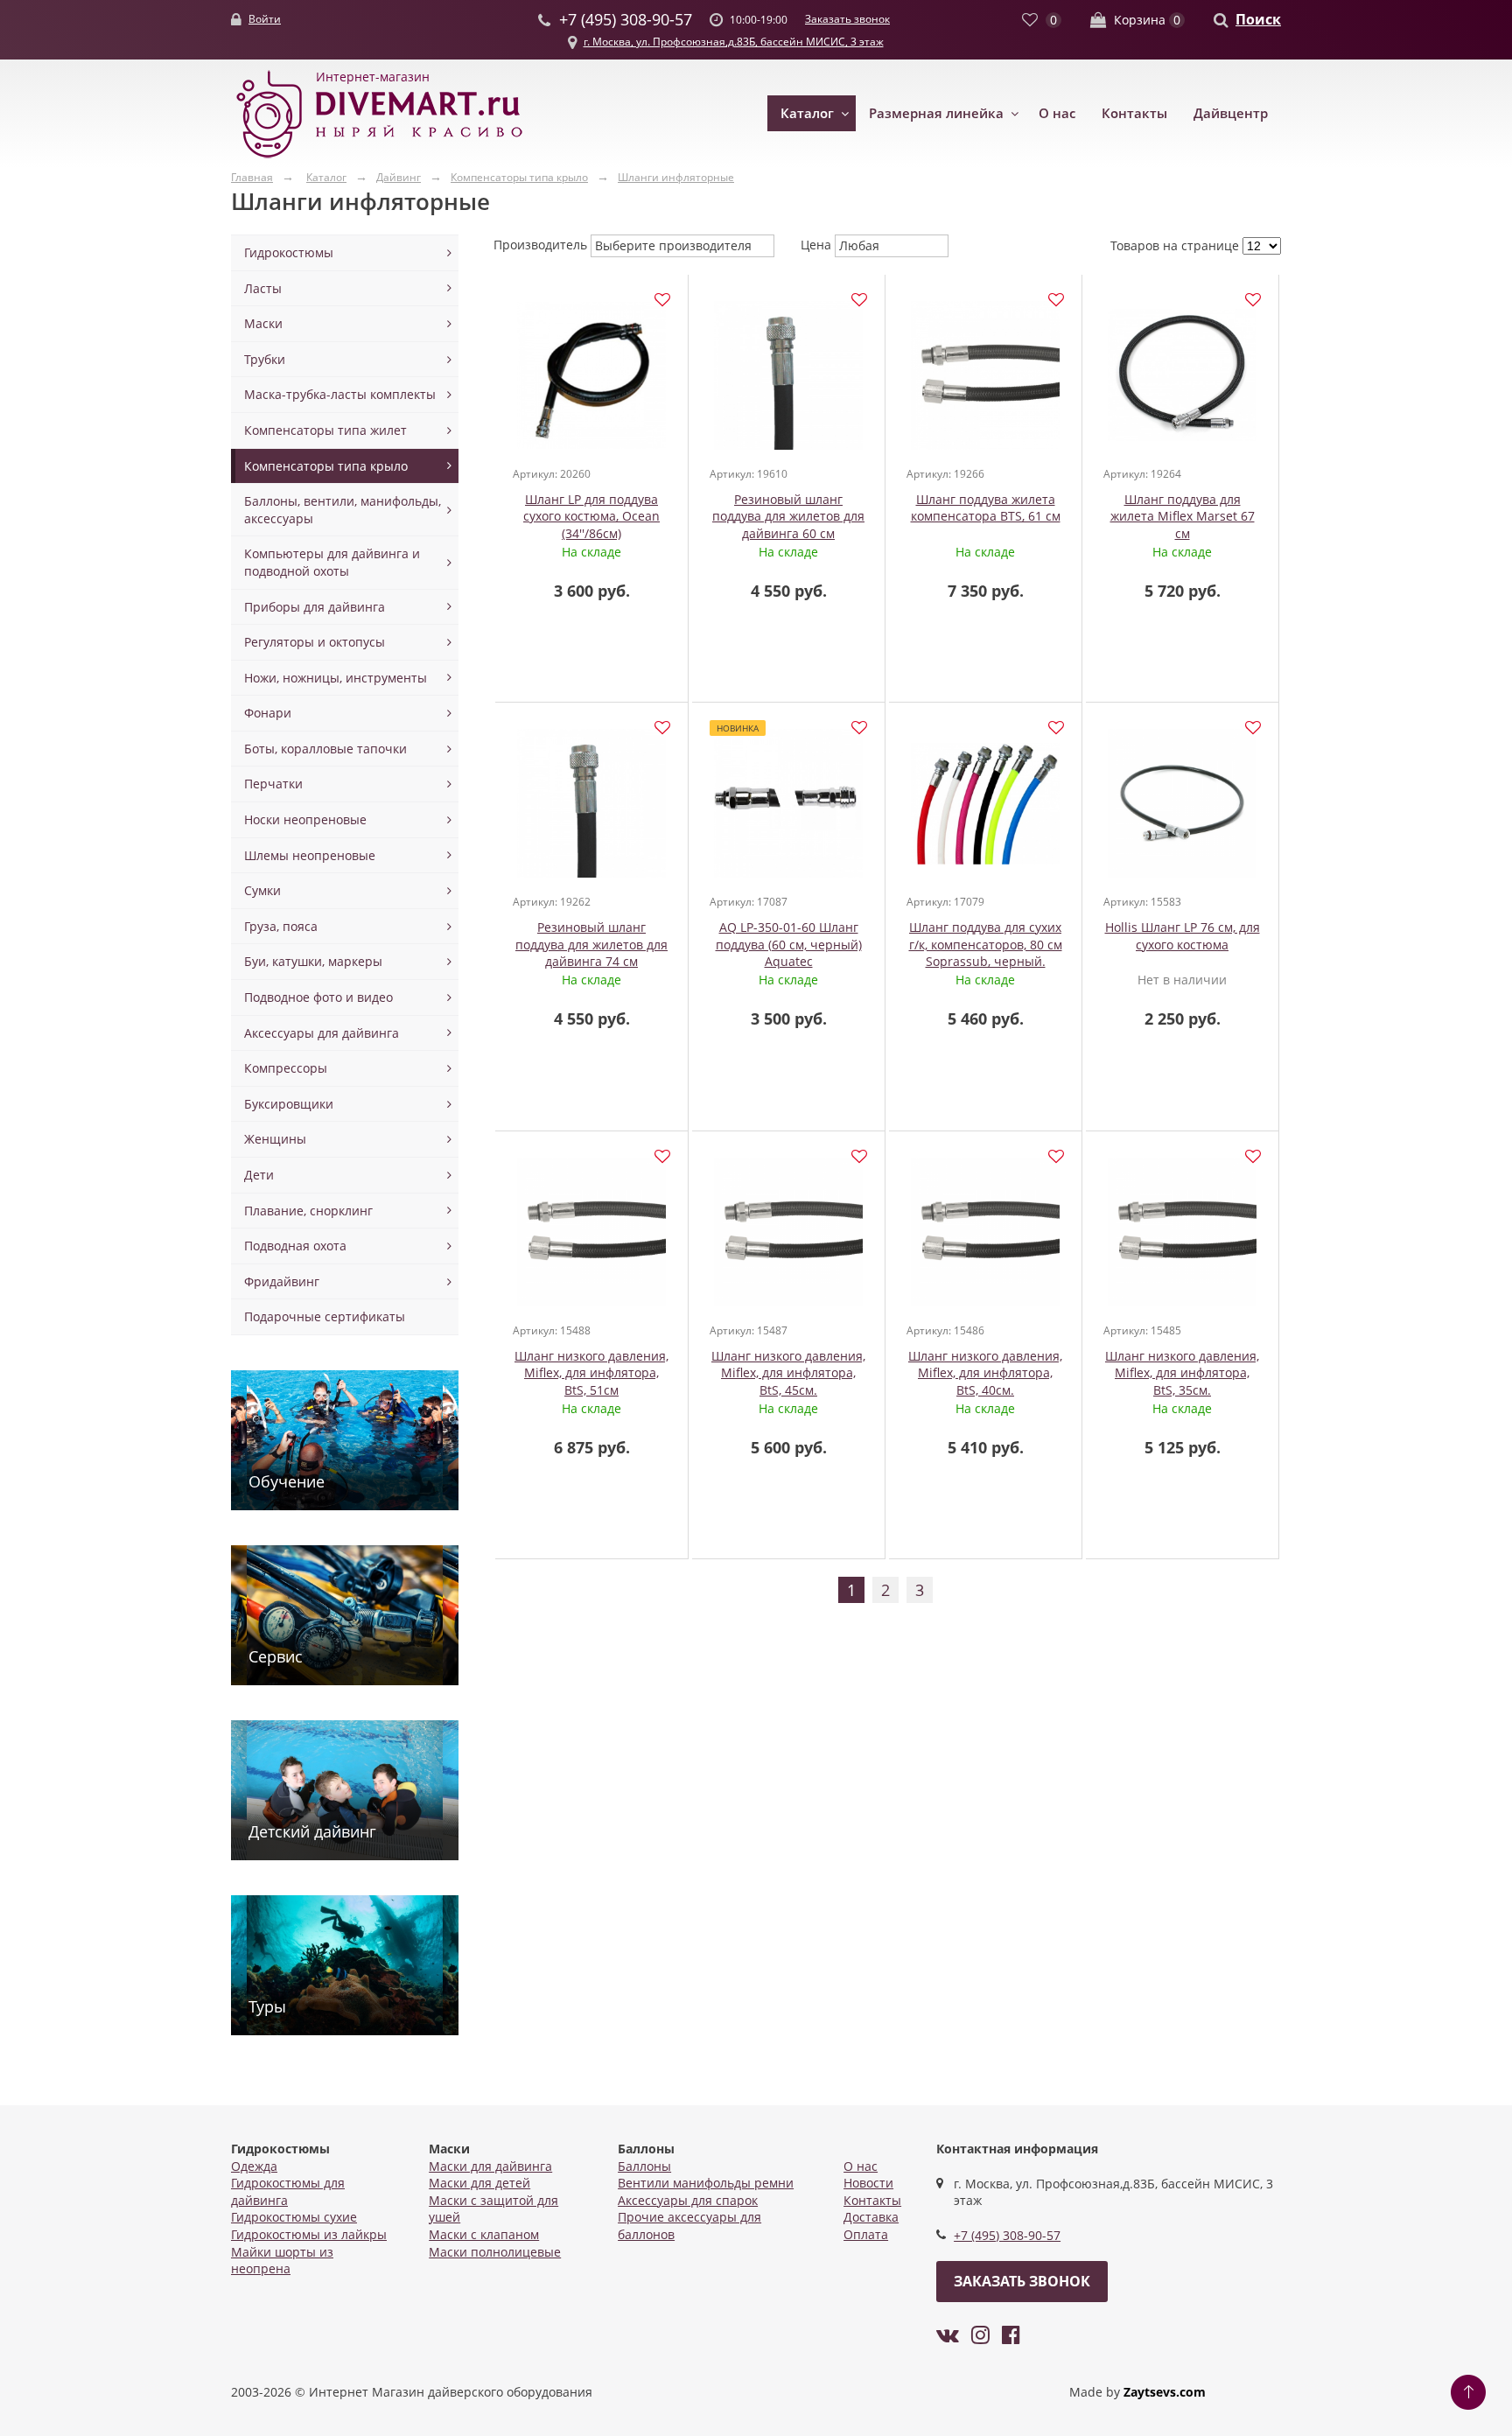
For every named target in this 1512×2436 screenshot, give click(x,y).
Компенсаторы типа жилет (325, 430)
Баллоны (644, 2166)
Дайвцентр (1231, 113)
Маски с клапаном (484, 2234)
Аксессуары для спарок (688, 2200)
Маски (263, 323)
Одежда (254, 2166)
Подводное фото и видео (318, 997)
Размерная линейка (936, 113)
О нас (1057, 113)
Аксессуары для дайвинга (322, 1033)
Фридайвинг (282, 1281)
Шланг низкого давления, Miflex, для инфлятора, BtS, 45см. (788, 1373)
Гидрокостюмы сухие (294, 2217)
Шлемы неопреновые (310, 855)
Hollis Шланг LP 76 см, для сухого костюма (1183, 936)
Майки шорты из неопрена (282, 2261)
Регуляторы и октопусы (315, 642)
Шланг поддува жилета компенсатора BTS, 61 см (986, 508)
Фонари (268, 713)
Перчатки (273, 784)
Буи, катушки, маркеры (313, 961)
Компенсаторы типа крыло (326, 466)
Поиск (1258, 19)
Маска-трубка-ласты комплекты (340, 394)
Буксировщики (289, 1104)
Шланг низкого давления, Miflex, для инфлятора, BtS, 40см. (985, 1373)
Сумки (262, 890)
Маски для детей (479, 2183)
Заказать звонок (847, 19)
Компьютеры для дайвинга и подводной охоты (332, 562)
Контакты (1134, 113)
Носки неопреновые (305, 819)
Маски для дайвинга (490, 2166)
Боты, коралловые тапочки (325, 749)
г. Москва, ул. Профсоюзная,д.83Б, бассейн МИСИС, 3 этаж (734, 42)
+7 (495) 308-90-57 (1007, 2235)
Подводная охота (295, 1246)
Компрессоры (286, 1068)
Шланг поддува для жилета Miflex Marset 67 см (1183, 516)
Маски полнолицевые (495, 2252)
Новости (868, 2183)
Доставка (871, 2217)
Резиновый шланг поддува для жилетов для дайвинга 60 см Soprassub (788, 525)
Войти (265, 19)
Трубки (265, 359)
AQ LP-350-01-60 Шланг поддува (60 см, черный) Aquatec (789, 944)
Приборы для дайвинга (315, 607)
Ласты (263, 288)
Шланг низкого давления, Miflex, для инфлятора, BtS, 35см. (1182, 1373)
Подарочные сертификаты (325, 1316)
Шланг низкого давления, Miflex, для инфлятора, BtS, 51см (591, 1373)
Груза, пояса (281, 926)
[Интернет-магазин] (380, 159)
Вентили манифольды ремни (706, 2183)
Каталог (807, 113)
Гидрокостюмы (289, 252)
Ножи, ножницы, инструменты (336, 678)
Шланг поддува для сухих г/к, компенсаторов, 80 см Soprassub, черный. (986, 944)
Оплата (866, 2234)
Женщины (275, 1139)
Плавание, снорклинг (308, 1211)
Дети (259, 1175)
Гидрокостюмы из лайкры (309, 2234)
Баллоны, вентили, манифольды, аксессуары (343, 510)
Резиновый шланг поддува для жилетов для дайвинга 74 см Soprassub (591, 953)
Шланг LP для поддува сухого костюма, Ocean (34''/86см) (591, 516)
